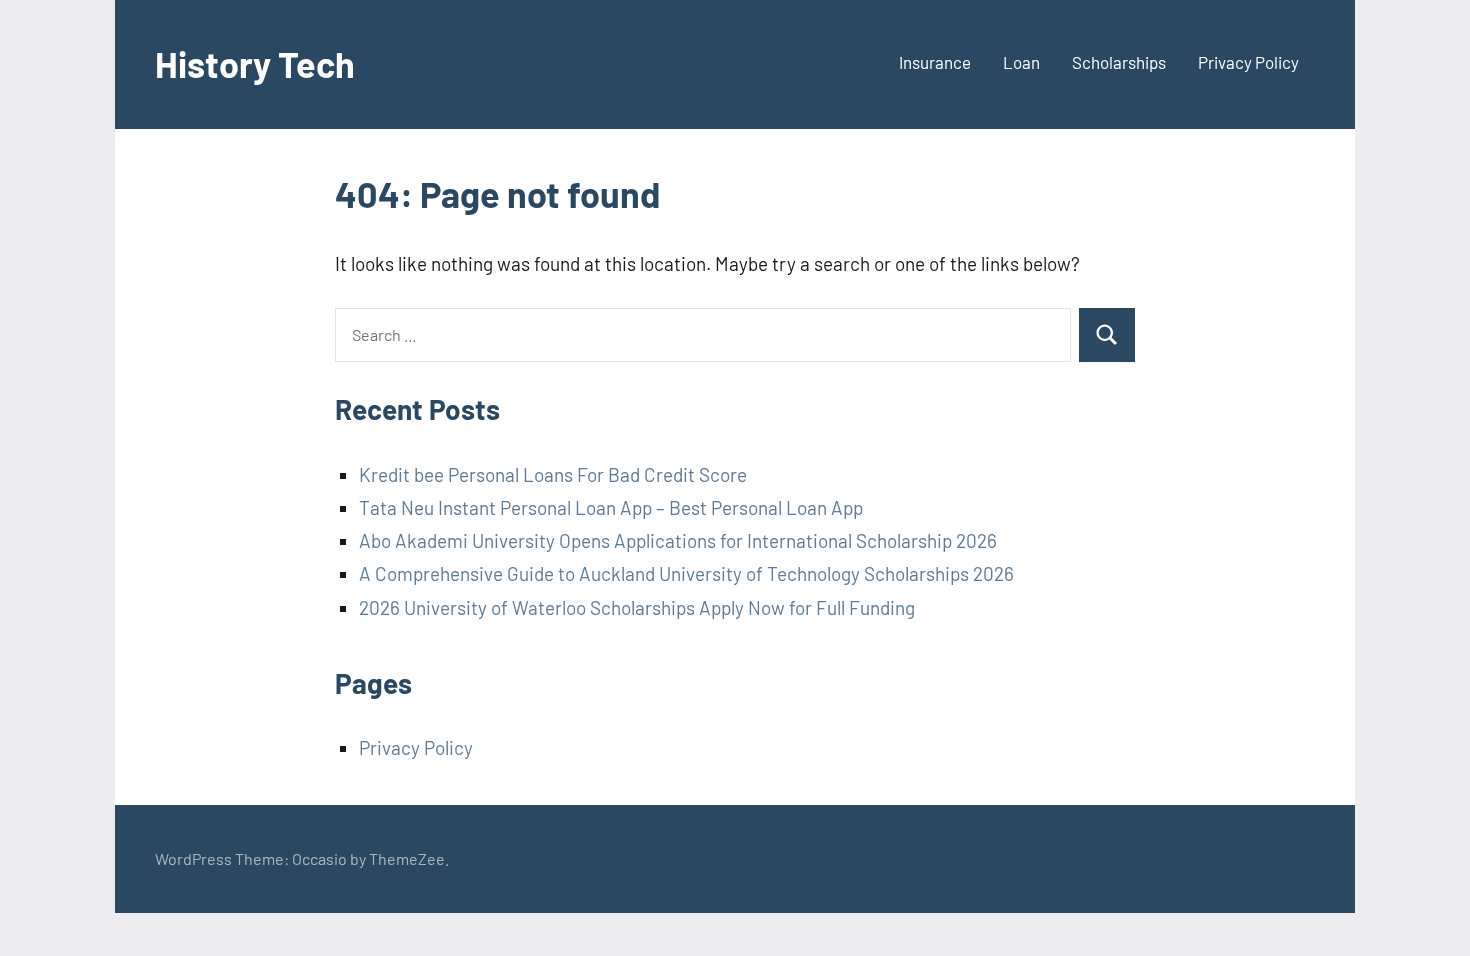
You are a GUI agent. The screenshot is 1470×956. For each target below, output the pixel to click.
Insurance (935, 62)
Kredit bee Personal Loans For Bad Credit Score (553, 474)
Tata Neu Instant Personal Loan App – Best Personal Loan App (611, 507)
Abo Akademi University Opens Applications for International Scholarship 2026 (678, 540)
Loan (1021, 62)
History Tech (255, 63)
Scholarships (1119, 62)
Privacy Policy (1248, 62)
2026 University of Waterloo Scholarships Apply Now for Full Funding (637, 607)
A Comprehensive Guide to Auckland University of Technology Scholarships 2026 (686, 573)
